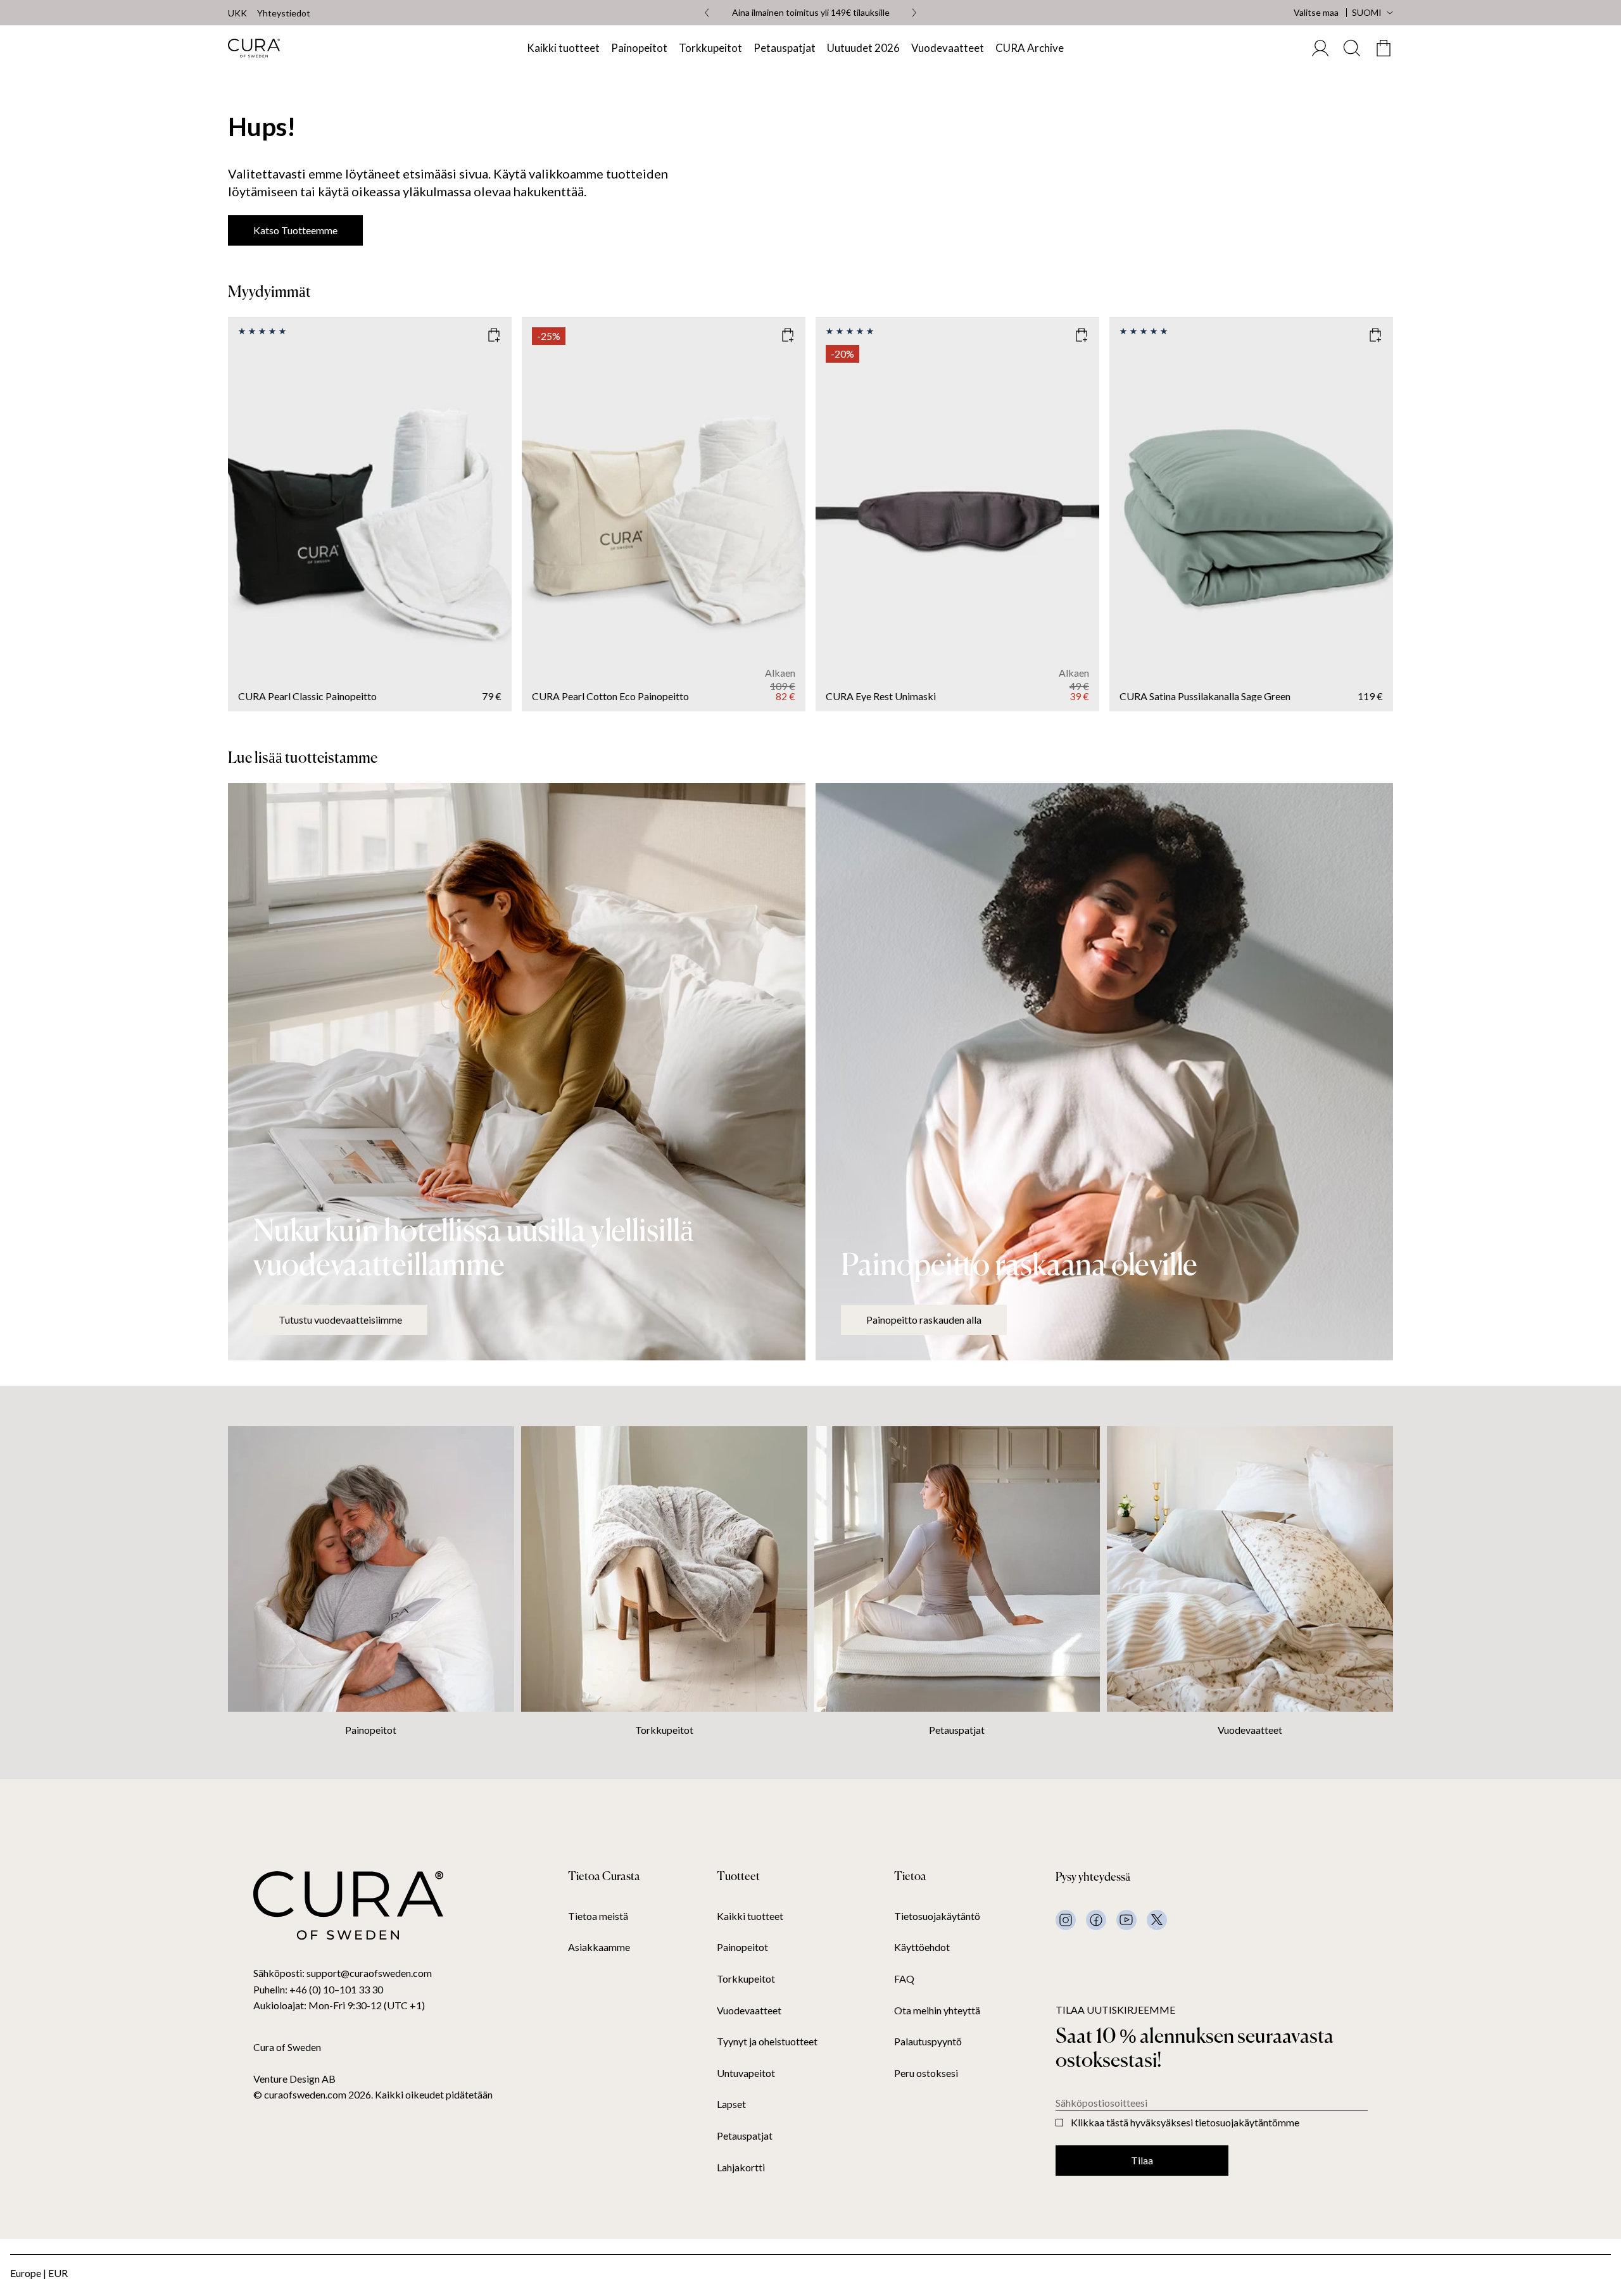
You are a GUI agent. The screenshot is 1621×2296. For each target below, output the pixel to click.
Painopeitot (639, 48)
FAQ (904, 1979)
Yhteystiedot (284, 13)
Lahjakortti (741, 2167)
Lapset (731, 2104)
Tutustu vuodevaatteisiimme (340, 1320)
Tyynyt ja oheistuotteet (767, 2042)
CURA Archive (1030, 48)
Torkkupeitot (710, 48)
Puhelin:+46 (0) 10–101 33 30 (318, 1989)
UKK (237, 13)
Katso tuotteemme (295, 230)
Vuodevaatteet (948, 48)
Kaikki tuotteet (563, 48)
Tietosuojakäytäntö (937, 1916)
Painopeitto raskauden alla (924, 1320)
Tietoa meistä (598, 1916)
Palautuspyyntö (928, 2042)
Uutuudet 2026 (863, 48)
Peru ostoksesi (926, 2073)
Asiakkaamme (599, 1947)
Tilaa (1142, 2160)
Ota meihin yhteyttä (937, 2011)
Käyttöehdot (922, 1947)
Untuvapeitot (746, 2073)
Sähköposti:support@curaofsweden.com (343, 1973)
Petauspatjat (785, 48)
